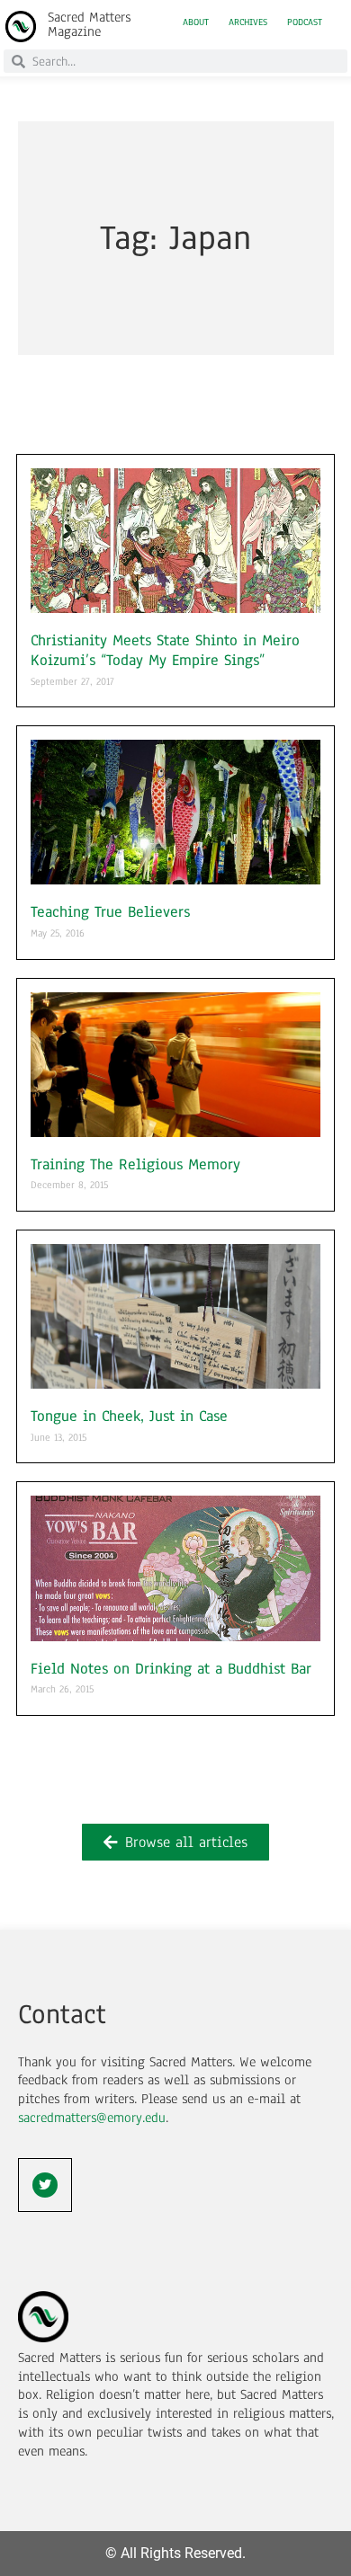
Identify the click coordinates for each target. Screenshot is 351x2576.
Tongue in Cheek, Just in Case (129, 1416)
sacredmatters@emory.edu (92, 2118)
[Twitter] (45, 2185)
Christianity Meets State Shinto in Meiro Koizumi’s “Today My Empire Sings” (165, 650)
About (196, 22)
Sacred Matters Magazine (89, 24)
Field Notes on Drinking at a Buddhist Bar (171, 1669)
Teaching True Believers (110, 912)
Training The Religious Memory (135, 1164)
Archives (248, 22)
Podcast (305, 22)
